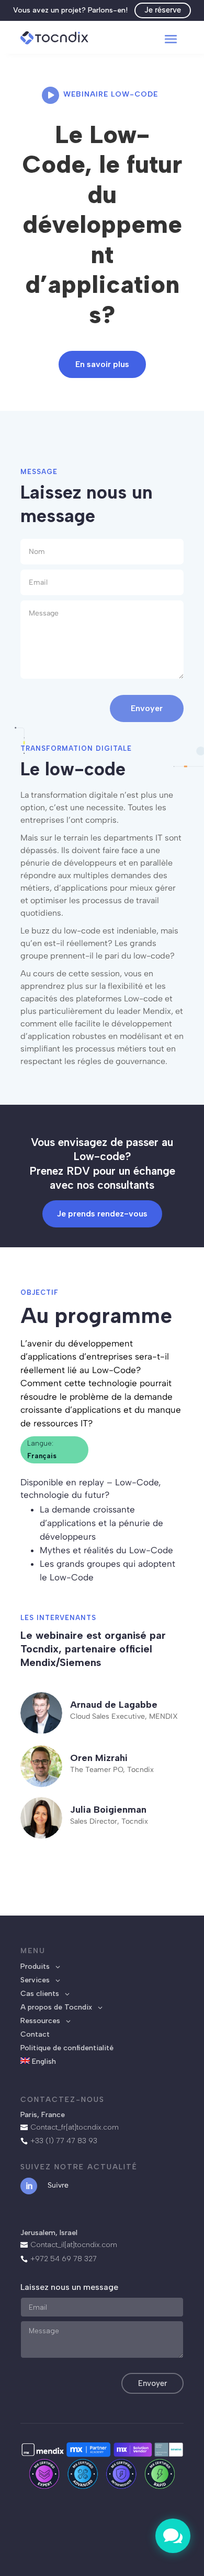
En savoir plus (102, 364)
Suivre (58, 2185)
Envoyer (147, 708)
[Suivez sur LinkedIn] (29, 2186)
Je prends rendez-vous (102, 1214)
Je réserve (163, 10)
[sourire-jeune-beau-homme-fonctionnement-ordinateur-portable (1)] (173, 2551)
